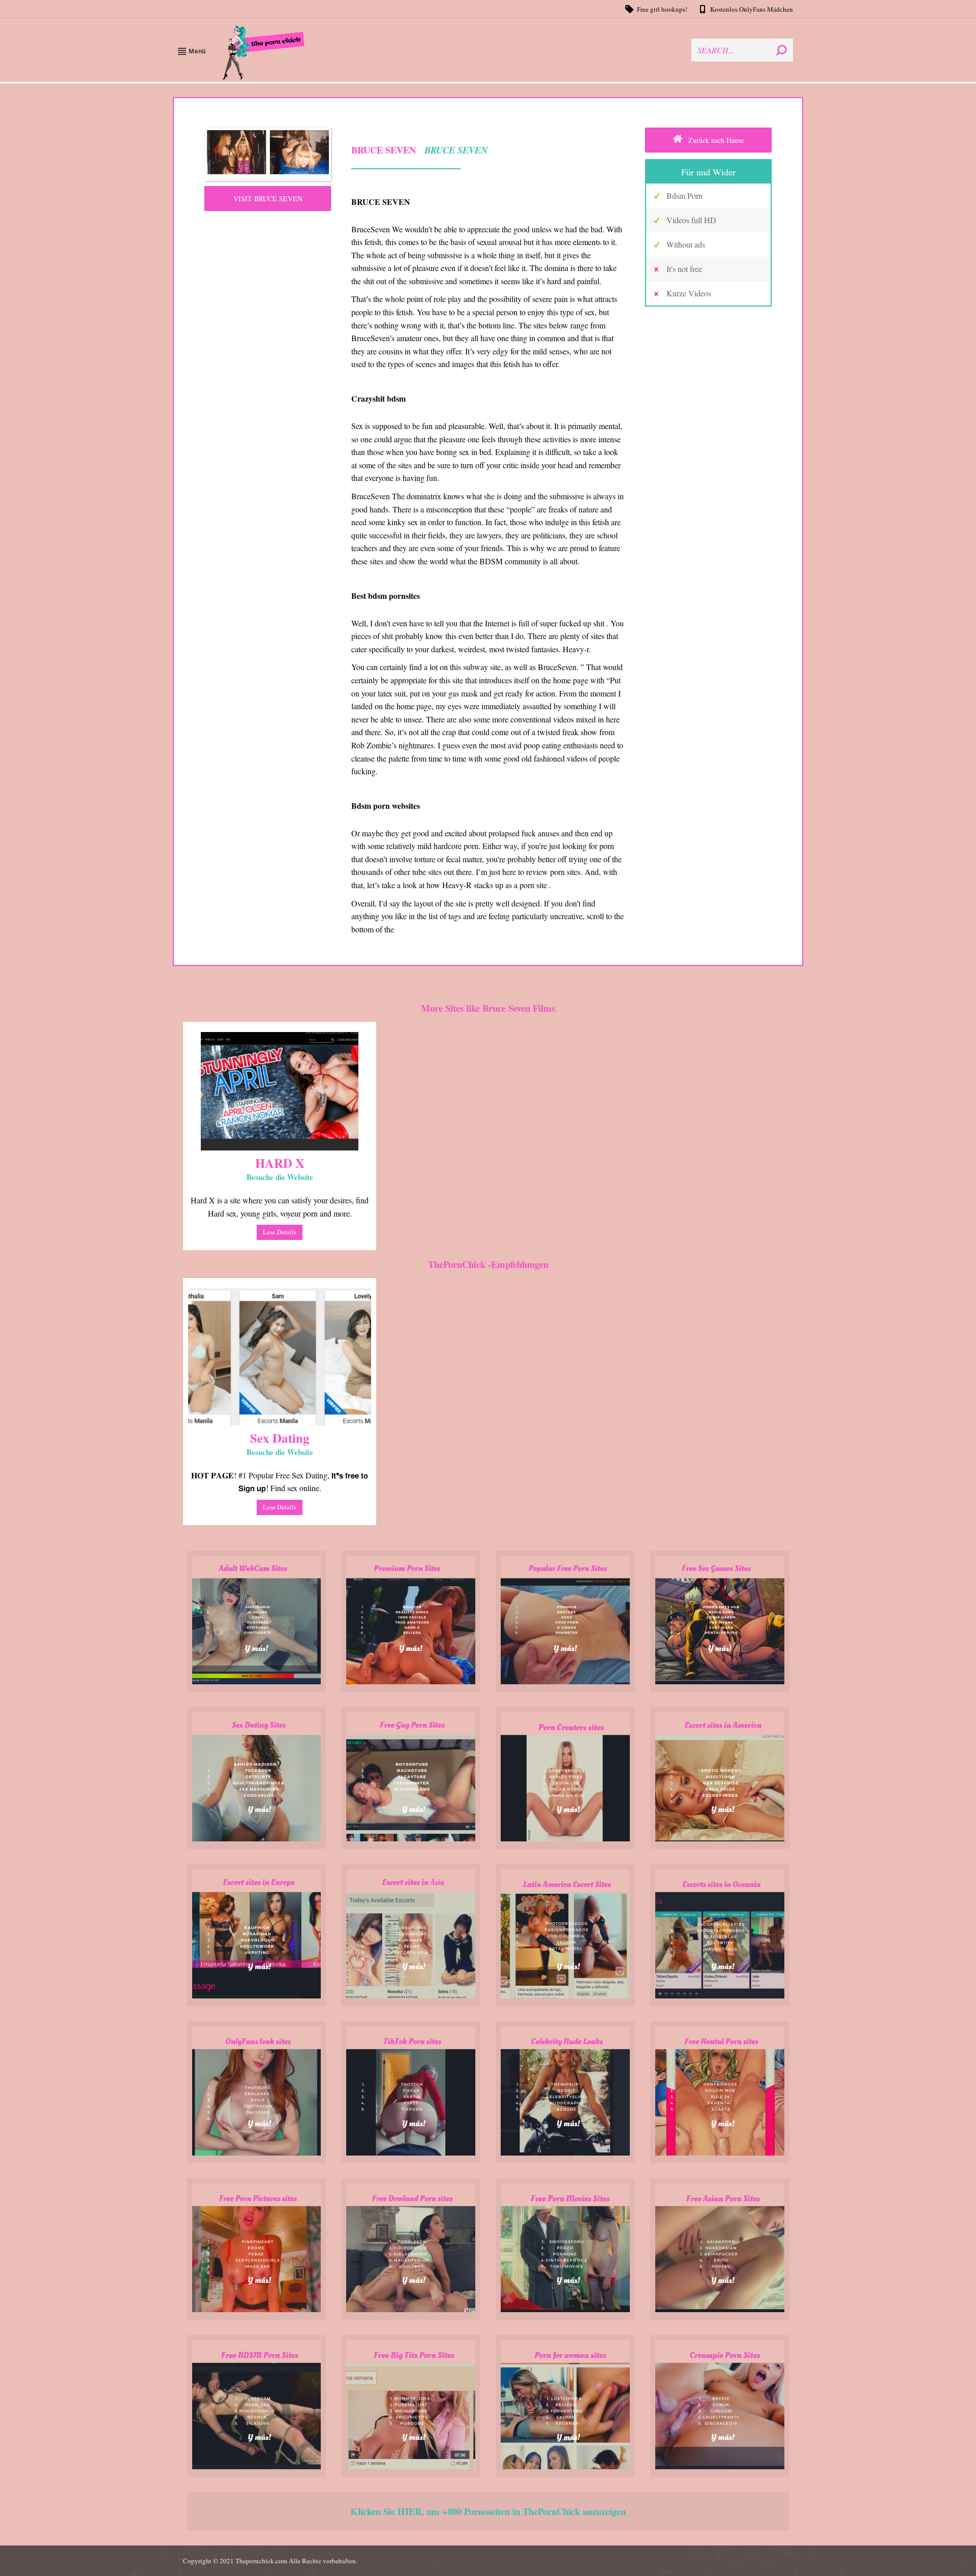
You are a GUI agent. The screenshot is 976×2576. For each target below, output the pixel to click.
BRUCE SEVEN (456, 150)
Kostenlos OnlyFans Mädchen (752, 9)
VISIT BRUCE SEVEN (268, 199)
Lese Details (280, 1232)
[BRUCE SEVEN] (268, 154)
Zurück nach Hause (715, 140)
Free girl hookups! (662, 9)
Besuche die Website (280, 1177)
